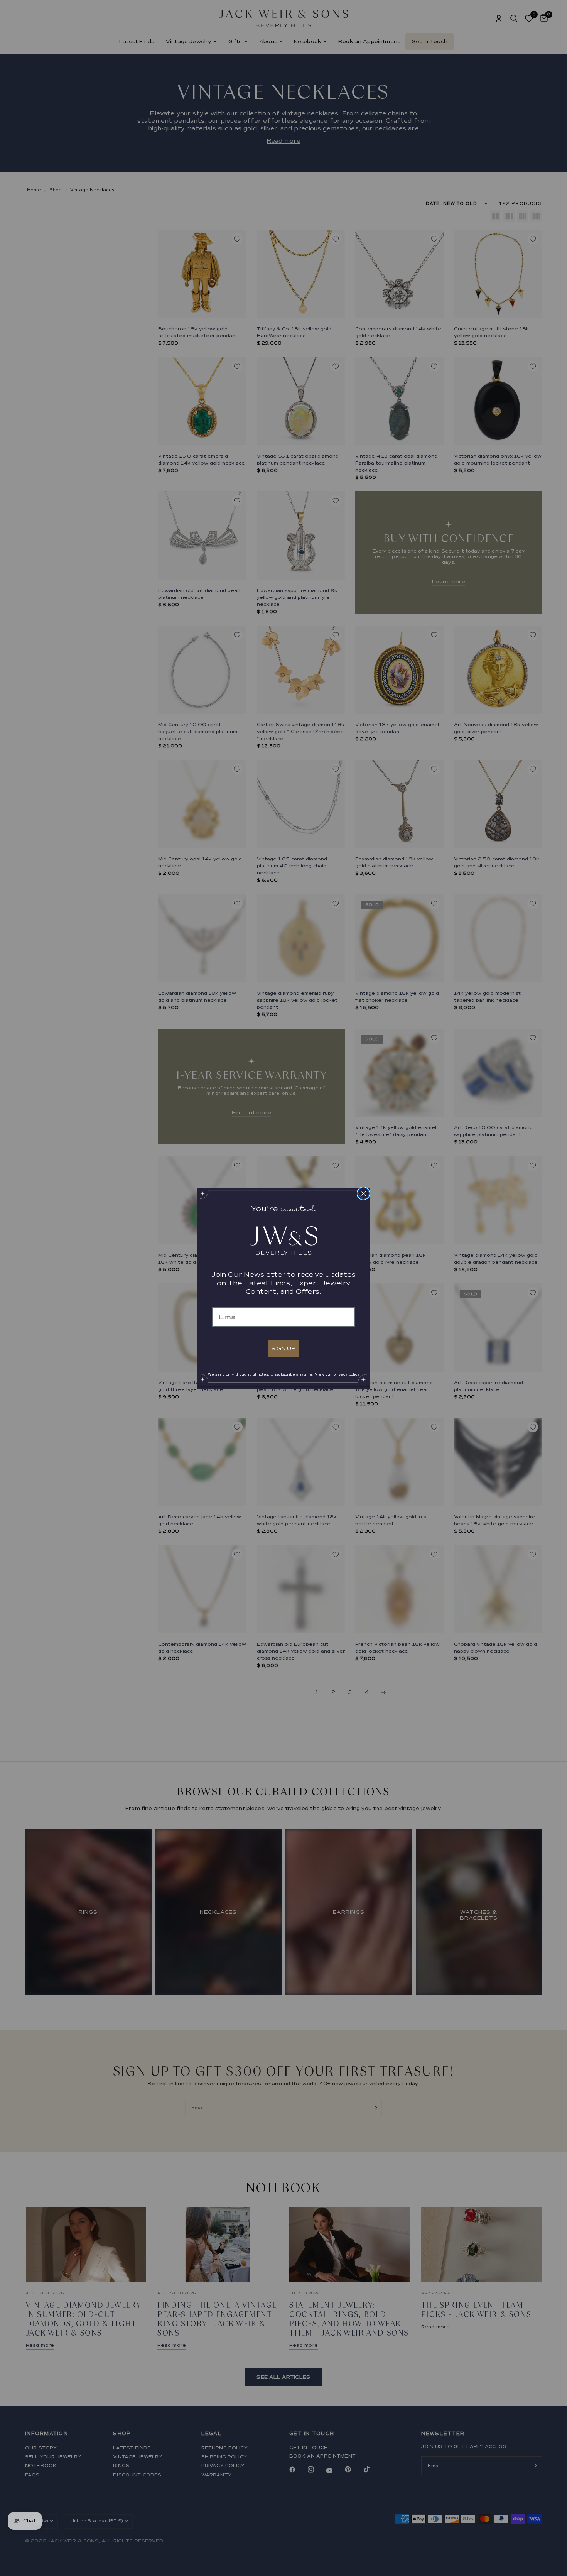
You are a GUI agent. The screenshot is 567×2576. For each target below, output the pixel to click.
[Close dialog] (363, 1193)
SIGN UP (283, 1348)
